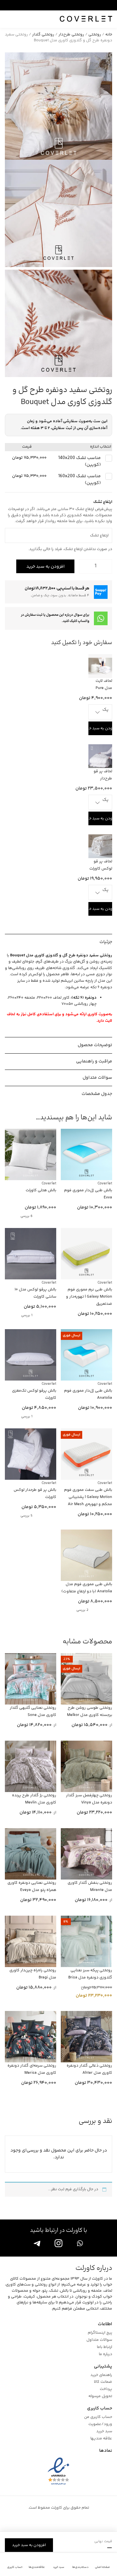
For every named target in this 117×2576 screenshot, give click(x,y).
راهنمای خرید (101, 2375)
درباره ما (105, 2354)
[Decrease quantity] (107, 566)
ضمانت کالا (103, 2382)
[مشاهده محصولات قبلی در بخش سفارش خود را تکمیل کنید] (24, 643)
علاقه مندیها (101, 2439)
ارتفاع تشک (103, 530)
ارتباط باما (104, 2347)
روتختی (95, 35)
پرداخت (106, 2389)
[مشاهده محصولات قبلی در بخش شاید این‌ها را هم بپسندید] (24, 1118)
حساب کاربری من (98, 2417)
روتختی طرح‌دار (71, 35)
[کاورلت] (86, 19)
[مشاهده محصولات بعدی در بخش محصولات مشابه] (11, 1642)
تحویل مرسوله (100, 2396)
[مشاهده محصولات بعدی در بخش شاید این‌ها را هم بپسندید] (11, 1118)
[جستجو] (9, 19)
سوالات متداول (99, 2340)
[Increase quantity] (84, 566)
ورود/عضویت (100, 2424)
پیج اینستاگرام (100, 2333)
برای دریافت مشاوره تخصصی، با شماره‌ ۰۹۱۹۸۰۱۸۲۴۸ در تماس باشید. (52, 5)
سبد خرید (104, 2432)
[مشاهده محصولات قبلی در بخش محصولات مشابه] (24, 1642)
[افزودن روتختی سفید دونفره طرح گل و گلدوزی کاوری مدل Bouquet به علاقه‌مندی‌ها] (8, 566)
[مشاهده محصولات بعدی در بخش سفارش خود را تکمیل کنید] (11, 643)
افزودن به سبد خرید (45, 567)
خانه (109, 35)
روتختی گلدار (43, 35)
